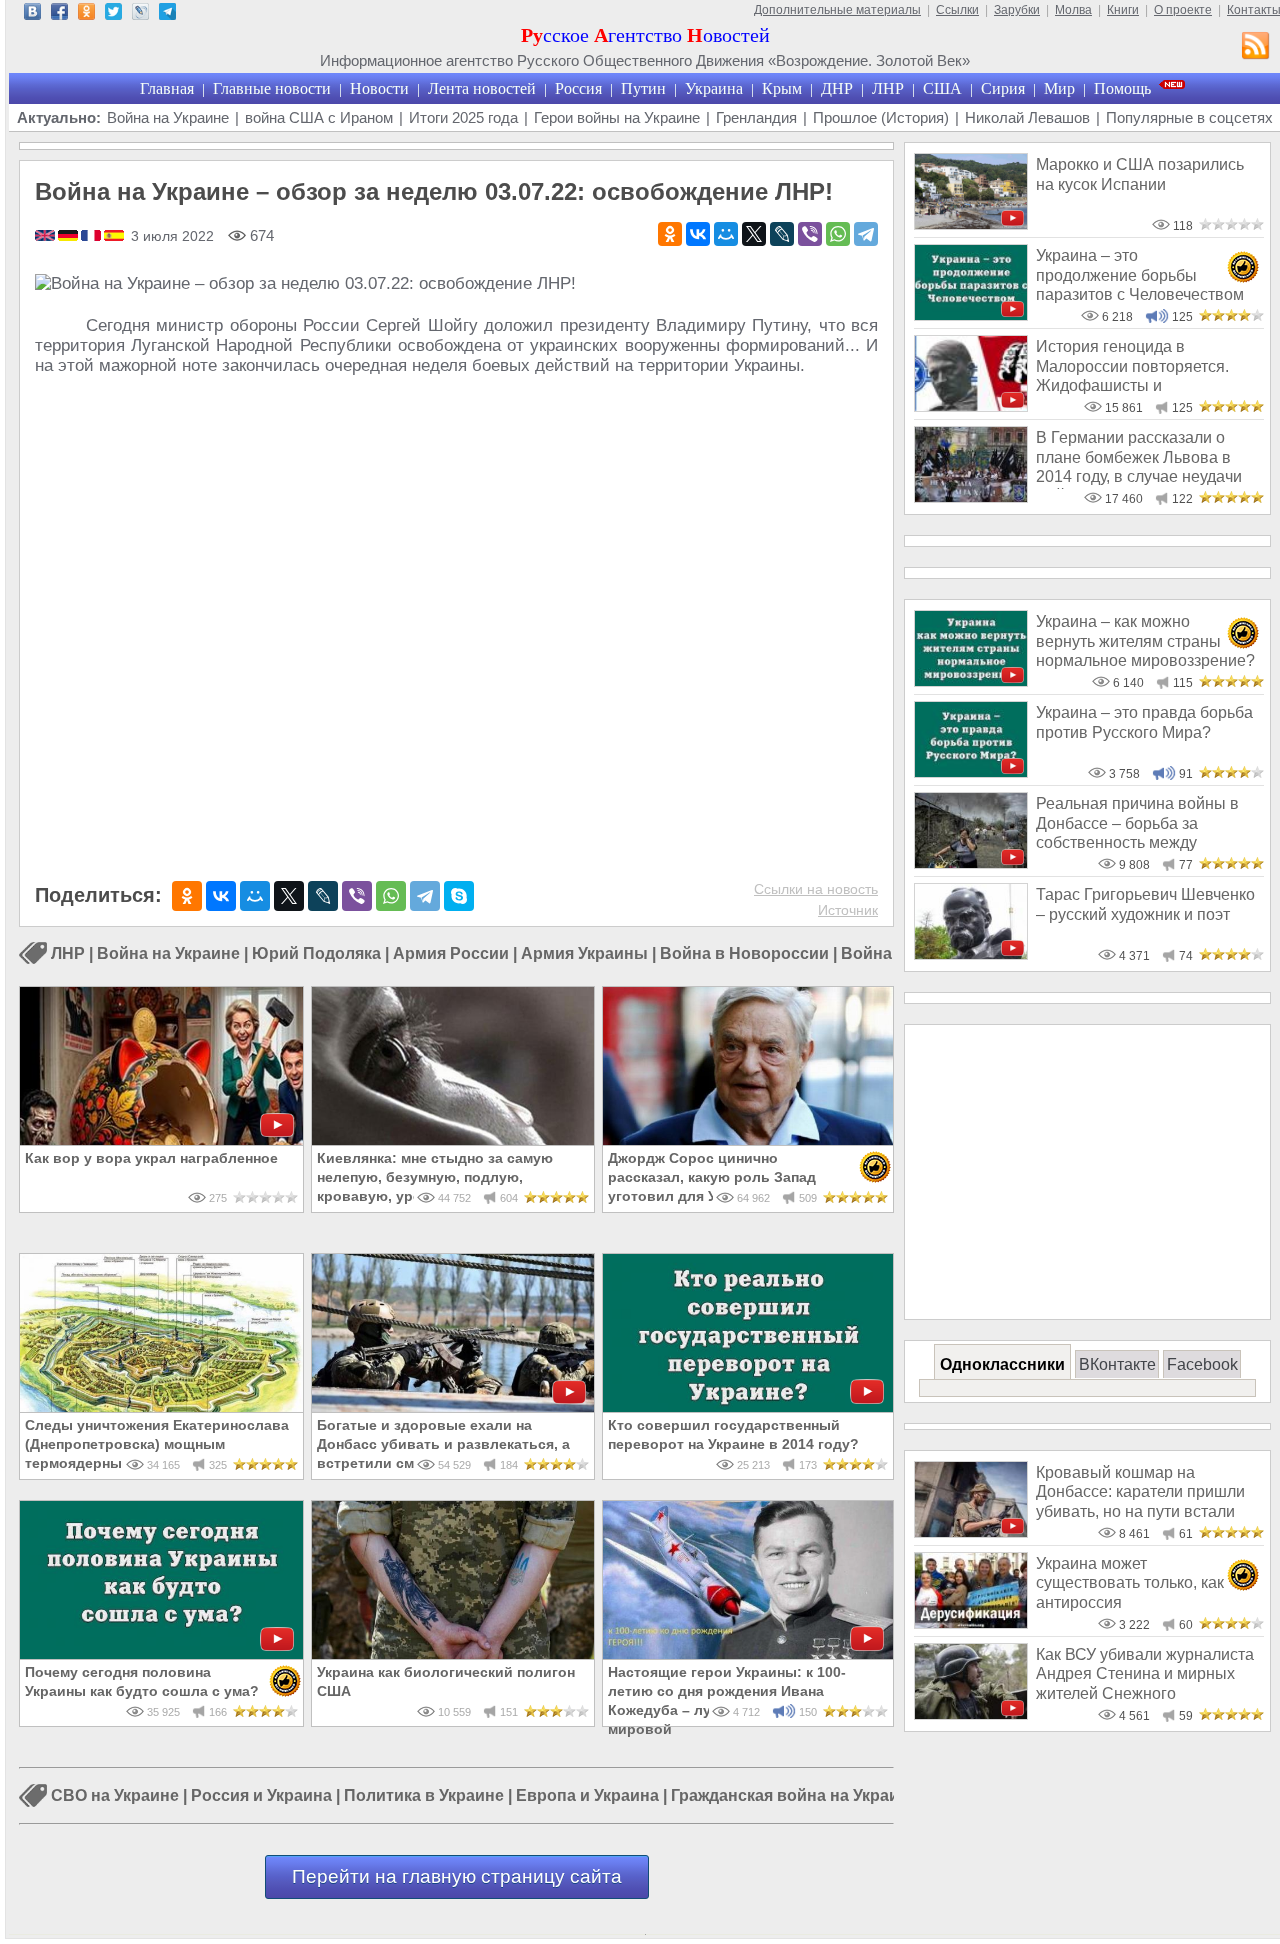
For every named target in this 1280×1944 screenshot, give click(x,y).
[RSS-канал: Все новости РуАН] (1256, 48)
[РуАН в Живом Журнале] (140, 14)
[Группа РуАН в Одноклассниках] (86, 14)
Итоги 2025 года (463, 117)
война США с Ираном (319, 117)
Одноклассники (1002, 1364)
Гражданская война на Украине (794, 1796)
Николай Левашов (1027, 117)
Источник (848, 910)
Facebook (1202, 1364)
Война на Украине (168, 117)
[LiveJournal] (782, 234)
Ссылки (957, 10)
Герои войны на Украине (617, 117)
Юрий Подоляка (316, 953)
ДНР (837, 88)
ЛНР (888, 88)
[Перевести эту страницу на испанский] (114, 237)
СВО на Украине (115, 1796)
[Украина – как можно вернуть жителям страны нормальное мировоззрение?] (971, 681)
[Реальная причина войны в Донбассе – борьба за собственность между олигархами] (971, 863)
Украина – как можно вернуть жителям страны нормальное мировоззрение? (1145, 641)
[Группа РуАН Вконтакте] (32, 14)
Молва (1073, 10)
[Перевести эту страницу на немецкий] (69, 237)
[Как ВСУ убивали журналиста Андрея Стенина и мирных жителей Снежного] (971, 1714)
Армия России (451, 953)
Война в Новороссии (744, 953)
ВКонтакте (1117, 1364)
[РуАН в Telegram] (167, 14)
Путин (643, 88)
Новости (379, 88)
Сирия (1003, 88)
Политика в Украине (424, 1796)
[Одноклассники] (670, 234)
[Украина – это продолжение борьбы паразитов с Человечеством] (971, 315)
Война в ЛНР (892, 953)
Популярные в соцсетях (1189, 117)
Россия (578, 88)
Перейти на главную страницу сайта (457, 1876)
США (942, 88)
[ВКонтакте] (698, 234)
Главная (167, 88)
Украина (714, 88)
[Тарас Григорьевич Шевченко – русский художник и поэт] (971, 954)
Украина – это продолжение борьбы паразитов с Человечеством (1140, 275)
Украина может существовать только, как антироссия (1130, 1583)
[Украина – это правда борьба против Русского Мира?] (971, 772)
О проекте (1183, 10)
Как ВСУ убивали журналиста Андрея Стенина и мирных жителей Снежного (1145, 1674)
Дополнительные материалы (837, 10)
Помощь (1122, 88)
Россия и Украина (261, 1796)
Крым (782, 88)
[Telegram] (866, 234)
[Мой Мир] (726, 234)
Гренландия (756, 117)
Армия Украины (584, 953)
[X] (754, 234)
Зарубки (1017, 10)
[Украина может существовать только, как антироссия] (971, 1623)
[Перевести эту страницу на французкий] (92, 237)
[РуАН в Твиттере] (113, 14)
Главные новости (272, 88)
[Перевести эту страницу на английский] (46, 237)
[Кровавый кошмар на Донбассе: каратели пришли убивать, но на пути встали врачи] (971, 1532)
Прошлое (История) (881, 117)
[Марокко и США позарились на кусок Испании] (971, 224)
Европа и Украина (587, 1796)
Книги (1123, 10)
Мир (1059, 88)
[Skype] (459, 896)
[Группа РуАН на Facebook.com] (59, 14)
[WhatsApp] (838, 234)
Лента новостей (482, 88)
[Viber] (810, 234)
